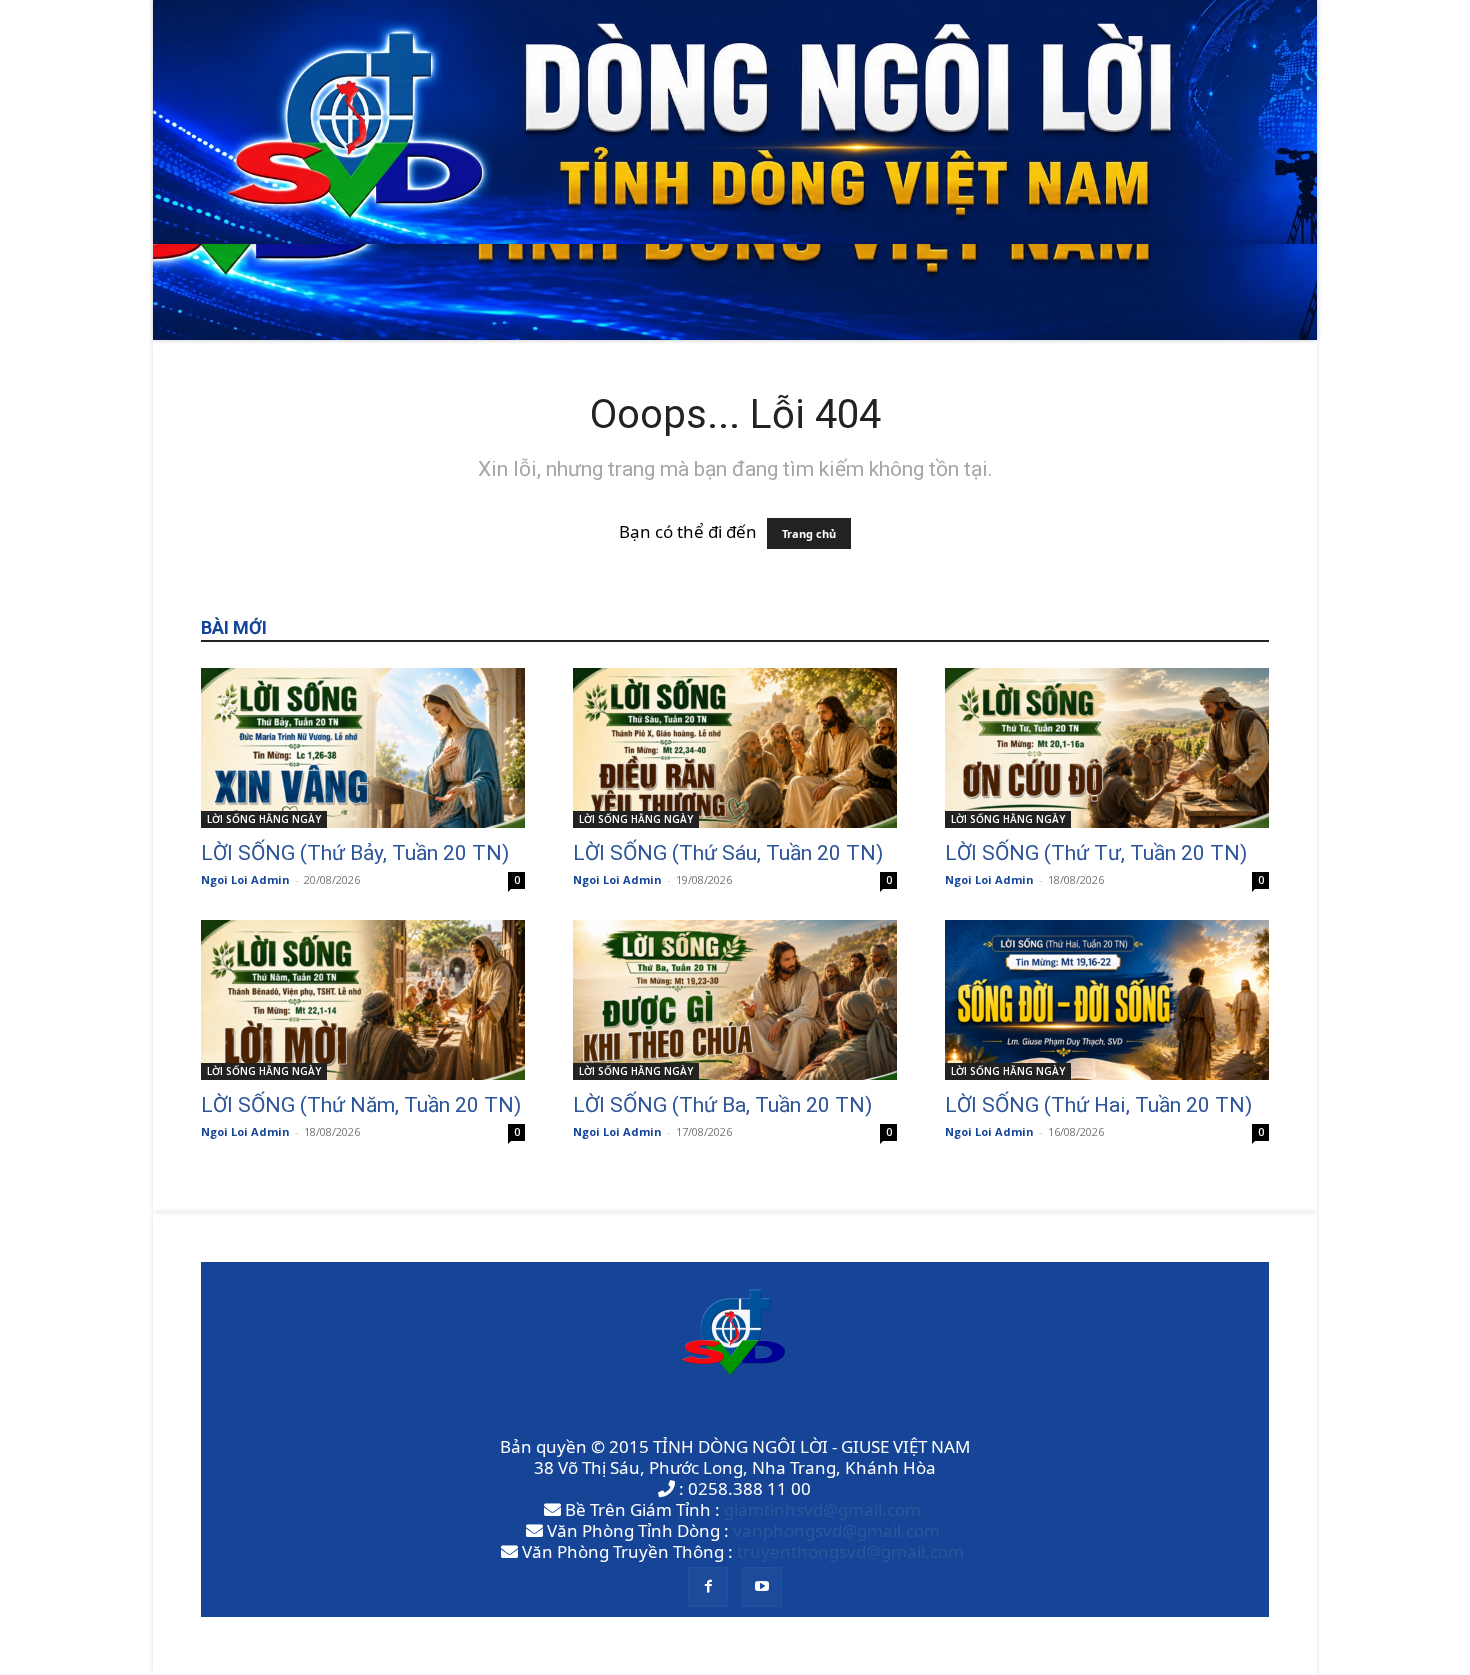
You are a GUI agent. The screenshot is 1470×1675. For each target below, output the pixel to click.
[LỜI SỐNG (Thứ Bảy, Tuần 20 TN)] (363, 748)
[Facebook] (708, 1587)
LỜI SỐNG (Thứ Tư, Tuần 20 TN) (1096, 853)
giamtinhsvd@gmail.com (822, 1509)
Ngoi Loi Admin (245, 879)
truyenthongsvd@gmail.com (850, 1551)
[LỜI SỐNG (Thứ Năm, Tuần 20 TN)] (363, 1000)
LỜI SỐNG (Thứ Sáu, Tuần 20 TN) (728, 853)
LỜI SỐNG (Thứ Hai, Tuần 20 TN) (1098, 1105)
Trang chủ (809, 533)
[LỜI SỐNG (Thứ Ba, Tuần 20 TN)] (735, 1000)
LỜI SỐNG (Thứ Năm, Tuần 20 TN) (361, 1105)
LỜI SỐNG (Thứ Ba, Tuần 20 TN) (722, 1105)
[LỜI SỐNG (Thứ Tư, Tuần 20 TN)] (1107, 748)
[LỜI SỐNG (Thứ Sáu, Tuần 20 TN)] (735, 748)
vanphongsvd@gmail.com (836, 1530)
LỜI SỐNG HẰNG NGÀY (264, 819)
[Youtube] (762, 1587)
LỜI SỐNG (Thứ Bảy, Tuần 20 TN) (355, 853)
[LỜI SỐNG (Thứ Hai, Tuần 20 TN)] (1107, 1000)
